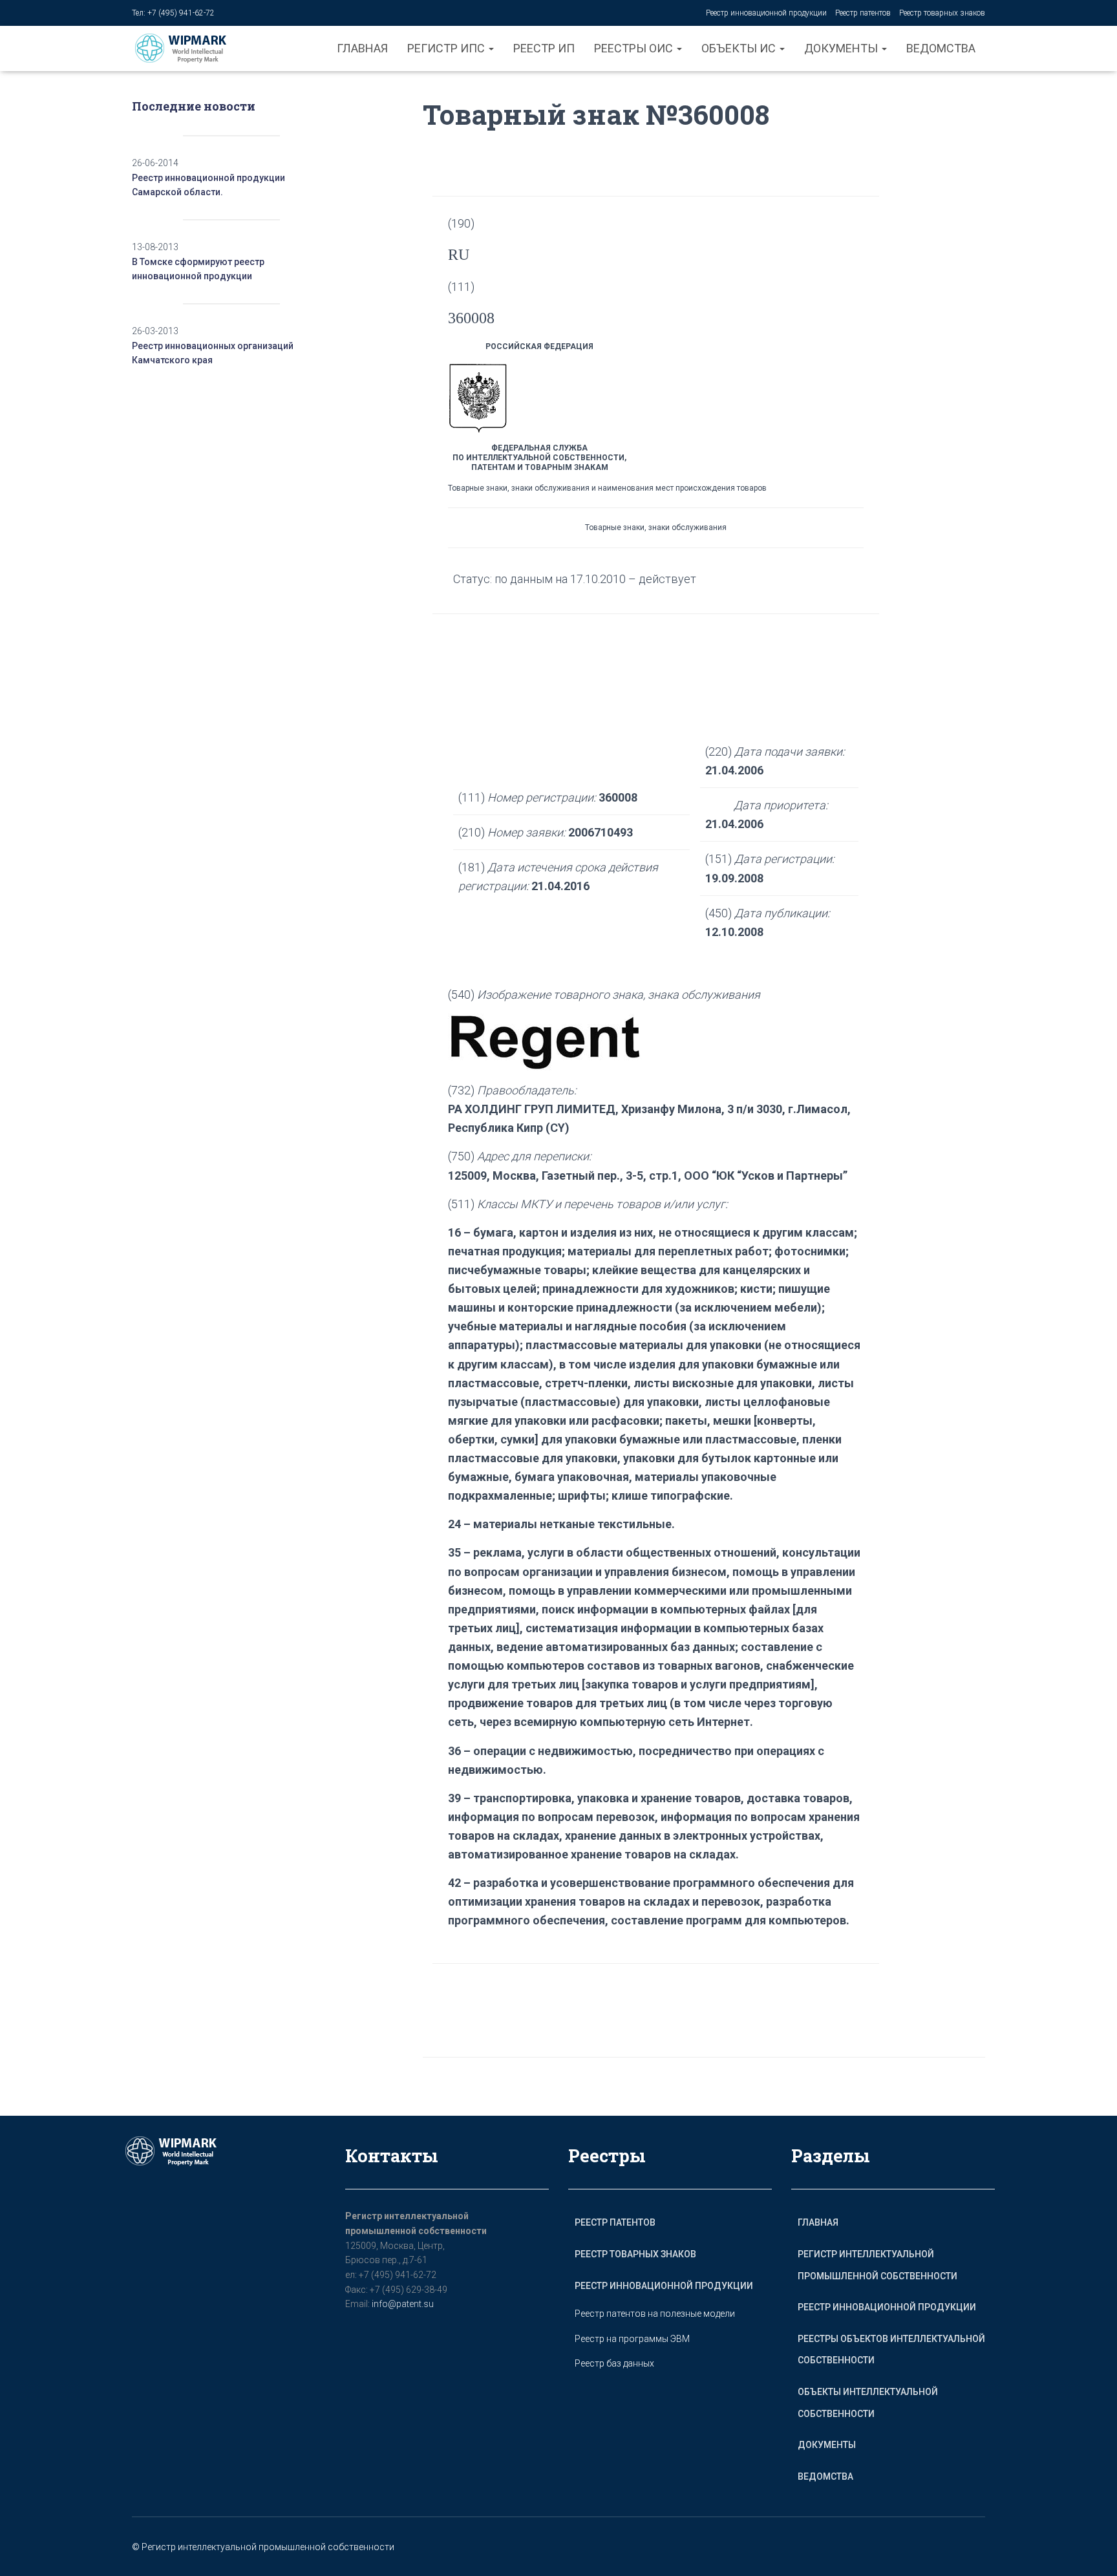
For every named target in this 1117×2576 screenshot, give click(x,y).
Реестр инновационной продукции (766, 13)
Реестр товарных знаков (942, 13)
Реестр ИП (544, 48)
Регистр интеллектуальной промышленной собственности (878, 2265)
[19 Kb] (545, 1041)
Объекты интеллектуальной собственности (868, 2403)
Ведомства (941, 48)
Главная (362, 48)
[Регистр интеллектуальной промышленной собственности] (191, 48)
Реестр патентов (863, 13)
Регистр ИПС (447, 48)
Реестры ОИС (635, 48)
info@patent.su (403, 2304)
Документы (842, 48)
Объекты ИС (740, 48)
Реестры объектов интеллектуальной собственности (891, 2350)
